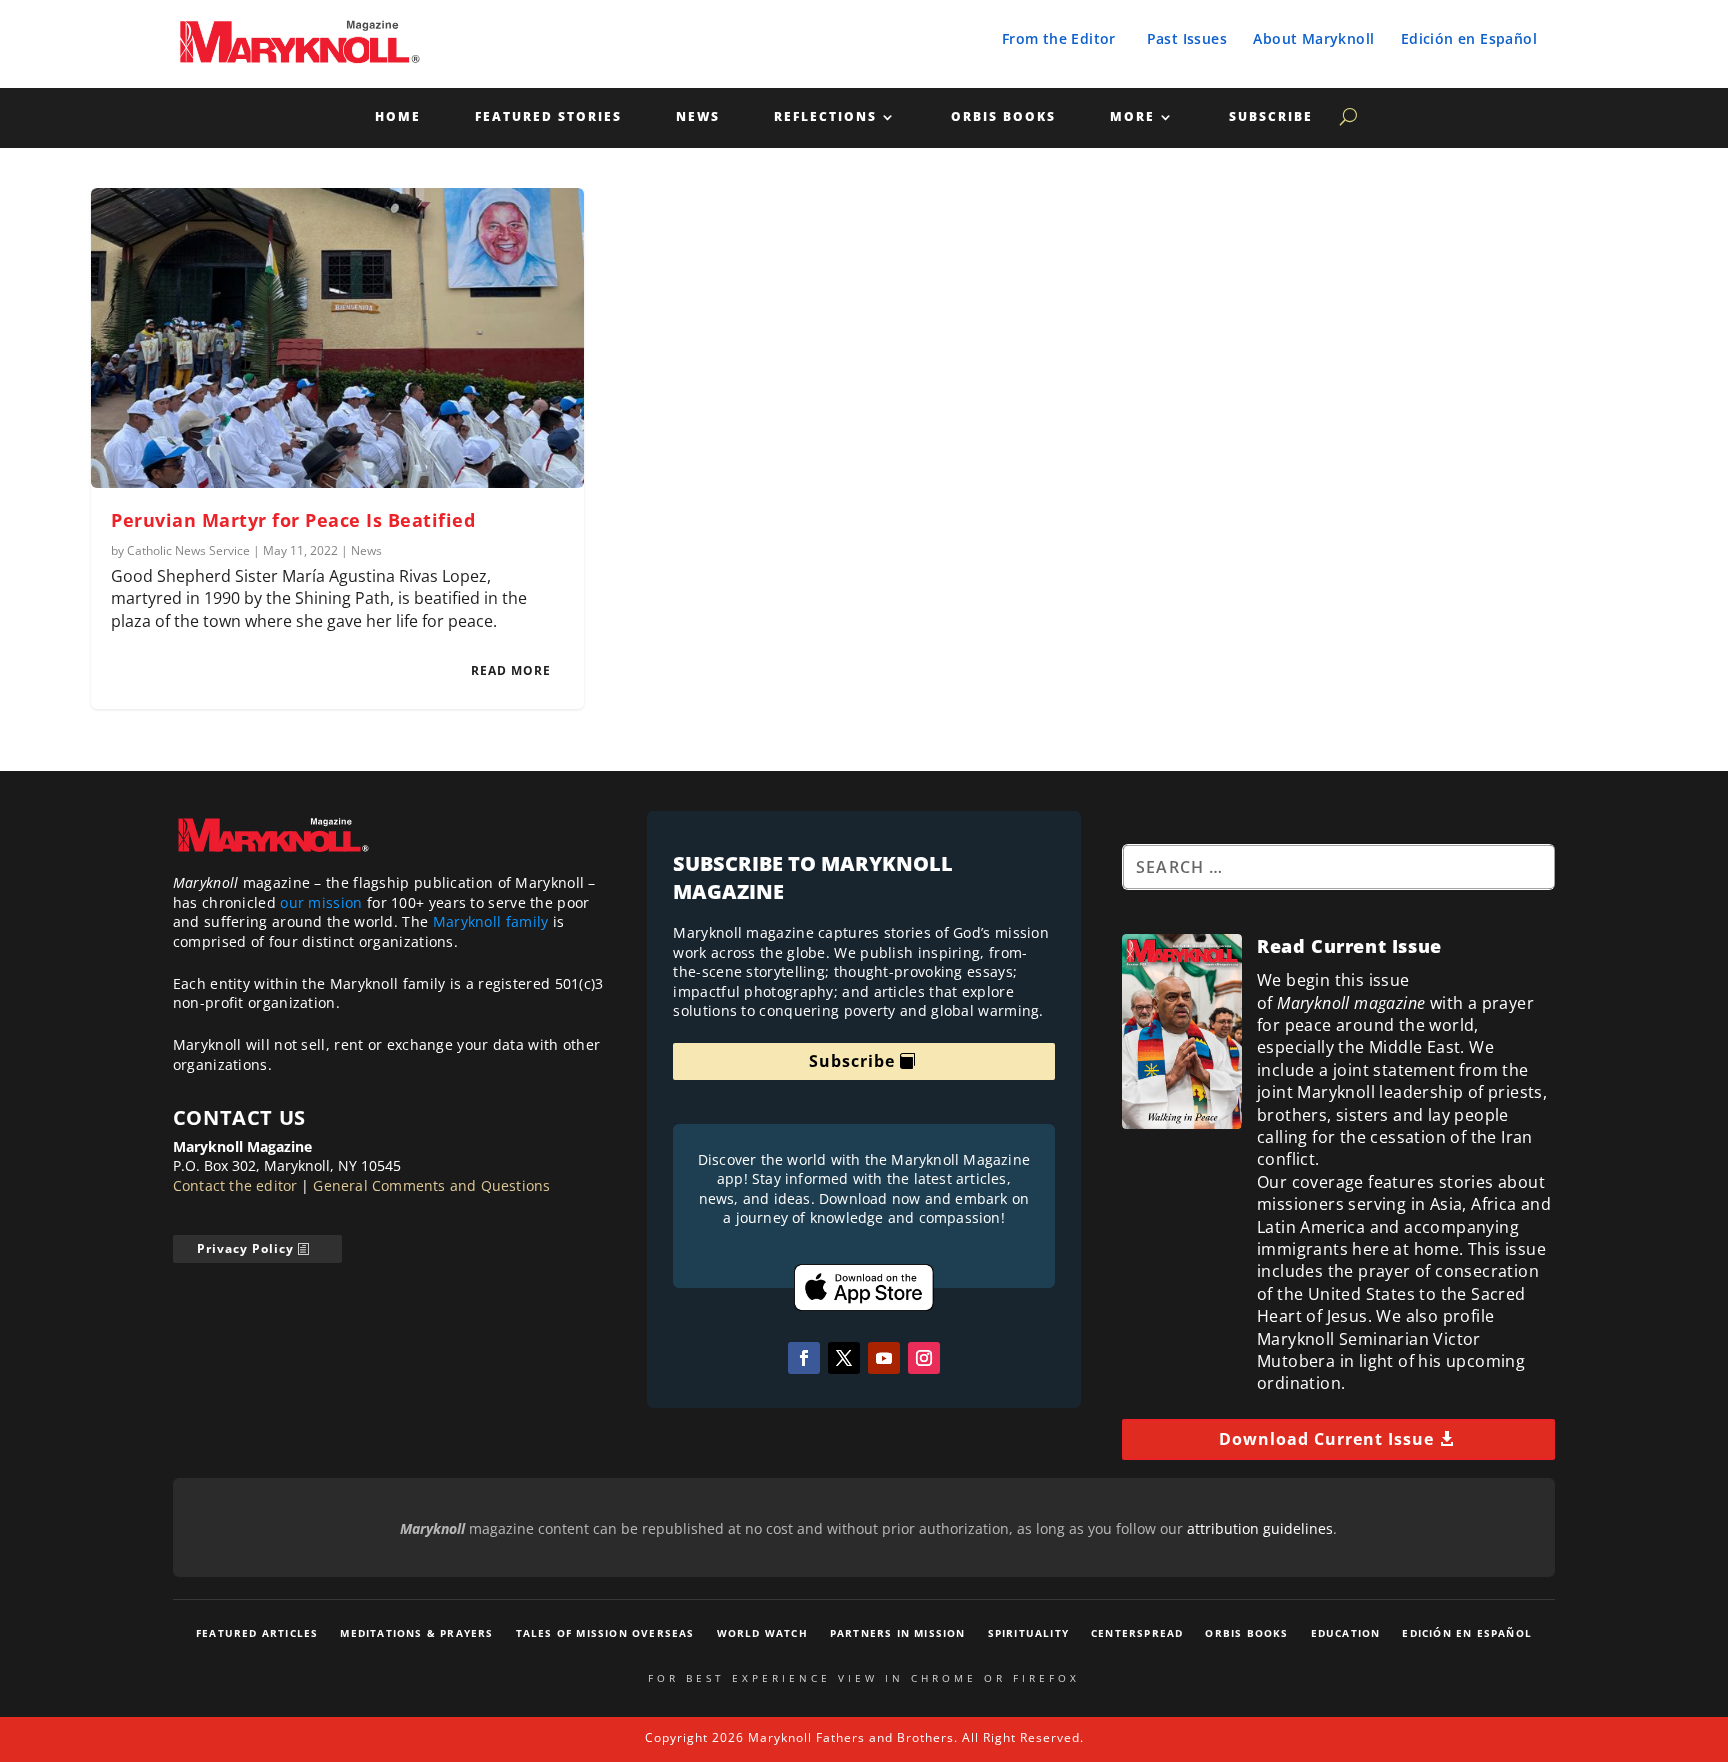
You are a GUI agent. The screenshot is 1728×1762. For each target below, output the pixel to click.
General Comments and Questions (431, 1185)
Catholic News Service (188, 550)
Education (1346, 1633)
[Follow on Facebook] (804, 1358)
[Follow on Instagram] (924, 1358)
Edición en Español (1469, 38)
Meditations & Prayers (416, 1633)
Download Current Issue (1326, 1439)
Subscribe (1271, 117)
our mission (321, 902)
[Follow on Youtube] (884, 1358)
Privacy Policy (245, 1248)
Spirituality (1028, 1633)
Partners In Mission (898, 1633)
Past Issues (1187, 38)
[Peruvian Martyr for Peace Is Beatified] (337, 338)
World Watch (762, 1633)
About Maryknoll (1313, 38)
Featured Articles (257, 1633)
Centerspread (1137, 1633)
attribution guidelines (1260, 1528)
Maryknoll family (491, 921)
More (1132, 117)
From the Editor (1059, 38)
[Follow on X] (844, 1358)
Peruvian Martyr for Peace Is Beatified (293, 520)
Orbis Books (1003, 117)
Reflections (825, 117)
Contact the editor (235, 1185)
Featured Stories (548, 117)
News (698, 117)
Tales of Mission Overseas (605, 1633)
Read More (511, 670)
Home (398, 117)
